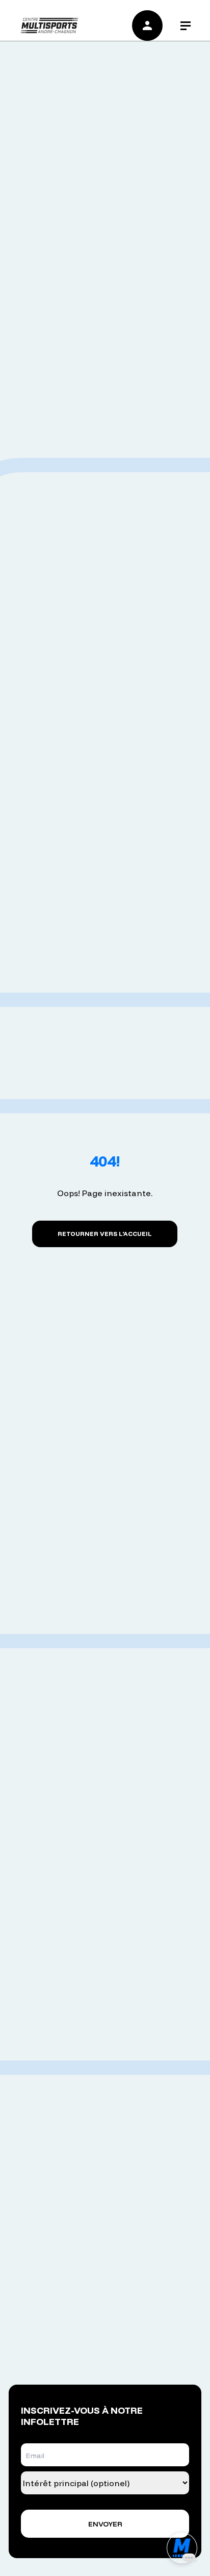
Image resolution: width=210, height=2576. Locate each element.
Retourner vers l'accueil (105, 1234)
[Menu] (186, 26)
